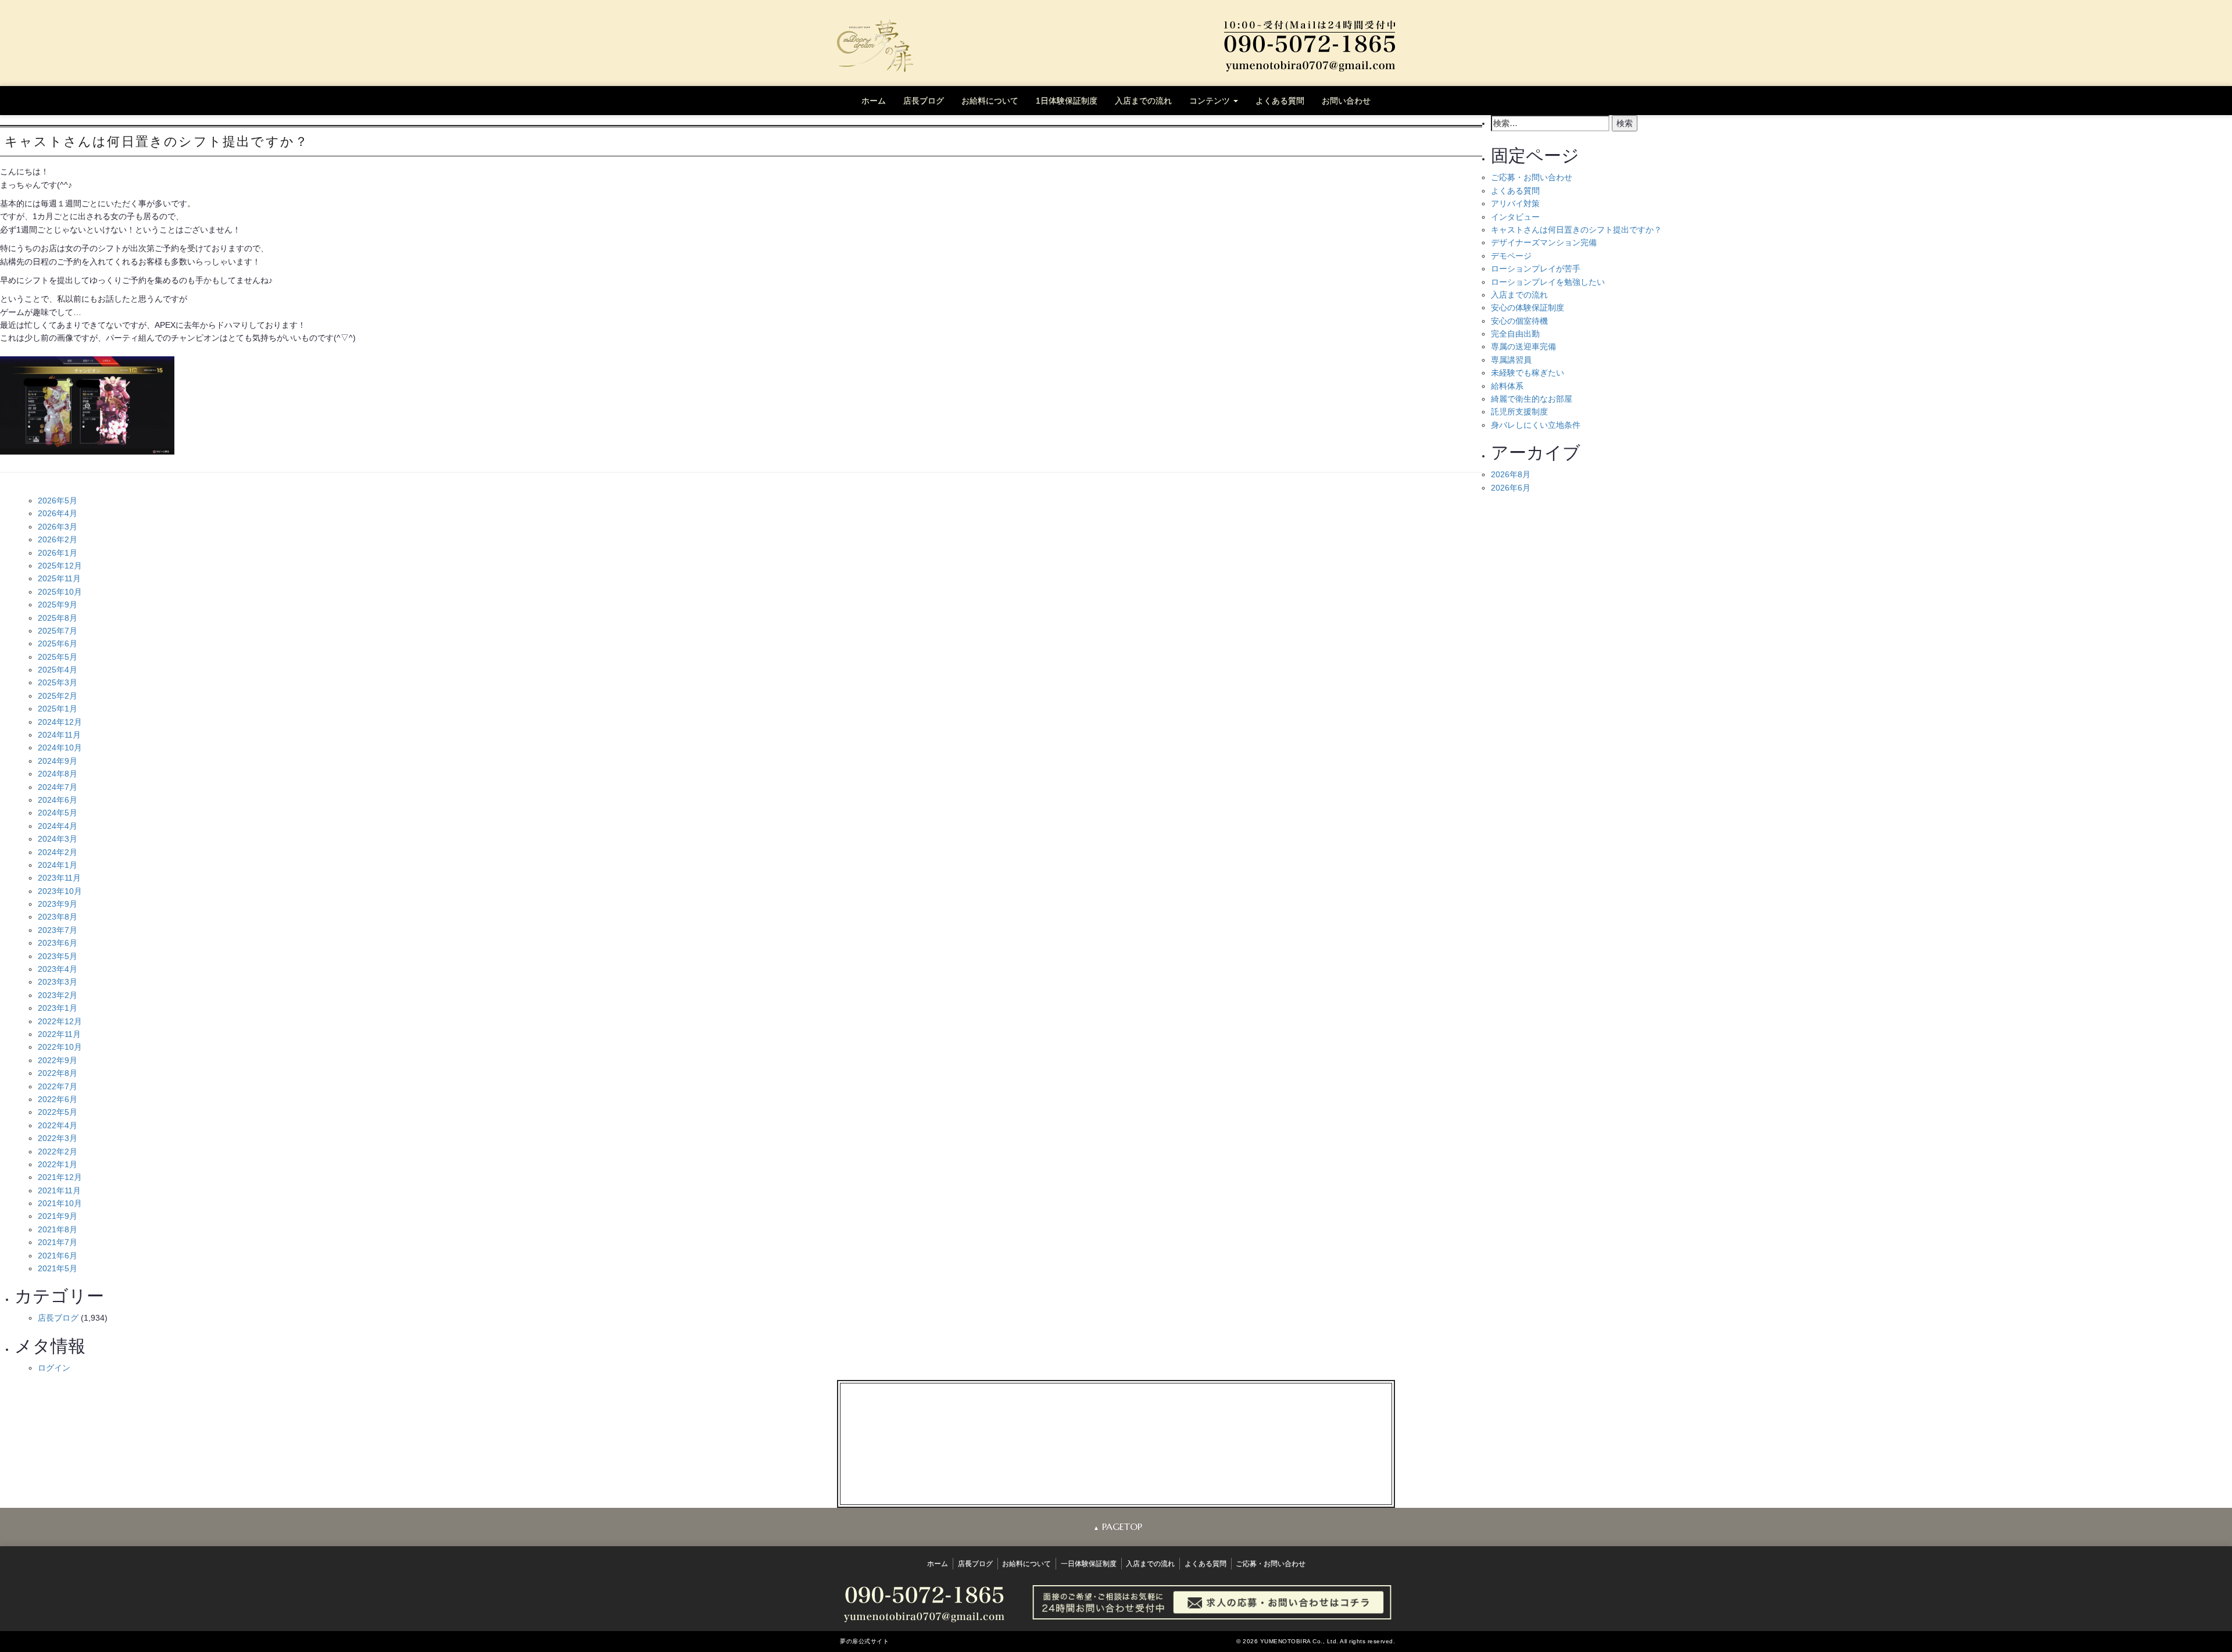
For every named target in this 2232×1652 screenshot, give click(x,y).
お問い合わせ (1346, 101)
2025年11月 (59, 578)
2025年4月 (58, 670)
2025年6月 (58, 643)
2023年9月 (58, 904)
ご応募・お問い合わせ (1532, 177)
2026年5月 (58, 500)
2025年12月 (60, 566)
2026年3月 (58, 527)
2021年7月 (58, 1242)
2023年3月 (58, 982)
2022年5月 (58, 1112)
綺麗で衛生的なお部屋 (1532, 399)
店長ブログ (924, 101)
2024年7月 (58, 787)
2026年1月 (58, 553)
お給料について (990, 101)
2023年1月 (58, 1008)
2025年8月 (58, 618)
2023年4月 (58, 969)
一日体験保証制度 (1089, 1564)
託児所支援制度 (1519, 412)
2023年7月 (58, 930)
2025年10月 (60, 592)
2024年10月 (60, 748)
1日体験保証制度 (1067, 101)
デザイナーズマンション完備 (1544, 242)
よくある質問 (1280, 101)
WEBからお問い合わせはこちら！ (1116, 1480)
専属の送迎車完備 (1523, 346)
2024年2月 (58, 852)
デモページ (1511, 256)
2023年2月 (58, 995)
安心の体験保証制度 (1528, 307)
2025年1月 (58, 709)
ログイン (54, 1368)
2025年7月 (58, 631)
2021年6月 (58, 1256)
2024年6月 (58, 800)
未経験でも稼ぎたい (1528, 373)
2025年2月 (58, 696)
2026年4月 (58, 513)
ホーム (874, 101)
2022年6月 (58, 1099)
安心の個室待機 (1519, 321)
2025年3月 (58, 682)
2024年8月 (58, 774)
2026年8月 (1511, 474)
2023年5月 (58, 956)
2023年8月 (58, 917)
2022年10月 (60, 1047)
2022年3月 (58, 1138)
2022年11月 (59, 1034)
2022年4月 (58, 1125)
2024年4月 (58, 826)
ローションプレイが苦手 (1536, 269)
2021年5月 (58, 1268)
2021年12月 (60, 1177)
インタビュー (1515, 217)
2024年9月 (58, 761)
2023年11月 (59, 878)
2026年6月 (1511, 488)
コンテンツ (1211, 101)
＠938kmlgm (1124, 1467)
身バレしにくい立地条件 (1536, 425)
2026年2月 (58, 539)
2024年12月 (60, 722)
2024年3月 (58, 839)
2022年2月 (58, 1152)
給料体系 (1507, 386)
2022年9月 (58, 1060)
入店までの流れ (1143, 101)
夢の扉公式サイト (864, 1641)
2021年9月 (58, 1216)
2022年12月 (60, 1021)
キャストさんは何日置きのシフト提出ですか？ (1576, 230)
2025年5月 (58, 657)
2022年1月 (58, 1164)
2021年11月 (59, 1190)
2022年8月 (58, 1073)
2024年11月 (59, 735)
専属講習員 (1511, 360)
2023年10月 (60, 891)
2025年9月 (58, 605)
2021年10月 (60, 1203)
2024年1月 (58, 865)
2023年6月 (58, 943)
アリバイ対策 (1515, 203)
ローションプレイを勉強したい (1548, 282)
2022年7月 (58, 1086)
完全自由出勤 (1515, 334)
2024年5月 (58, 813)
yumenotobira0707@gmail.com (1125, 1454)
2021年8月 (58, 1229)
